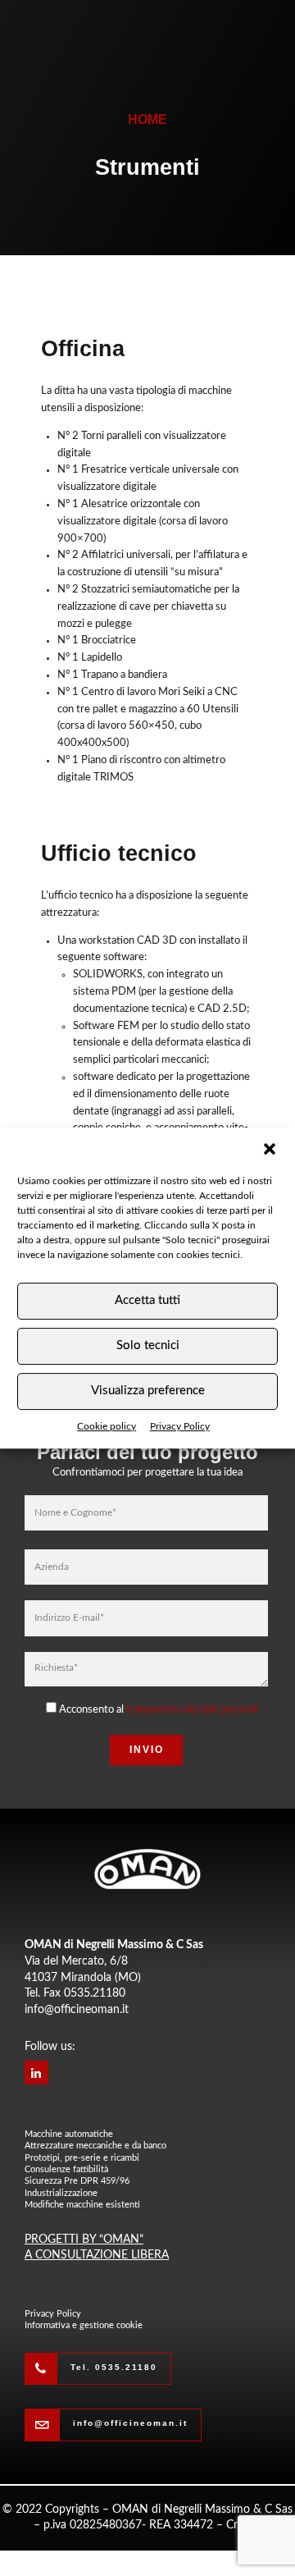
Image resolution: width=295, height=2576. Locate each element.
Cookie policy (107, 1426)
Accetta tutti (147, 1300)
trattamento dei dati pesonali (192, 1710)
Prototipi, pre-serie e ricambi (82, 2158)
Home (147, 119)
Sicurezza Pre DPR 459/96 (77, 2181)
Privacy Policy (180, 1426)
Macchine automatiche (69, 2134)
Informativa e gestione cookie (84, 2325)
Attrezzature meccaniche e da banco (95, 2146)
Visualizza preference (148, 1391)
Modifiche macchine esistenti (82, 2205)
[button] (270, 1149)
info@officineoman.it (77, 2010)
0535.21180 (95, 1993)
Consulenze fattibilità (66, 2169)
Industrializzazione (61, 2193)
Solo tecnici (148, 1345)
